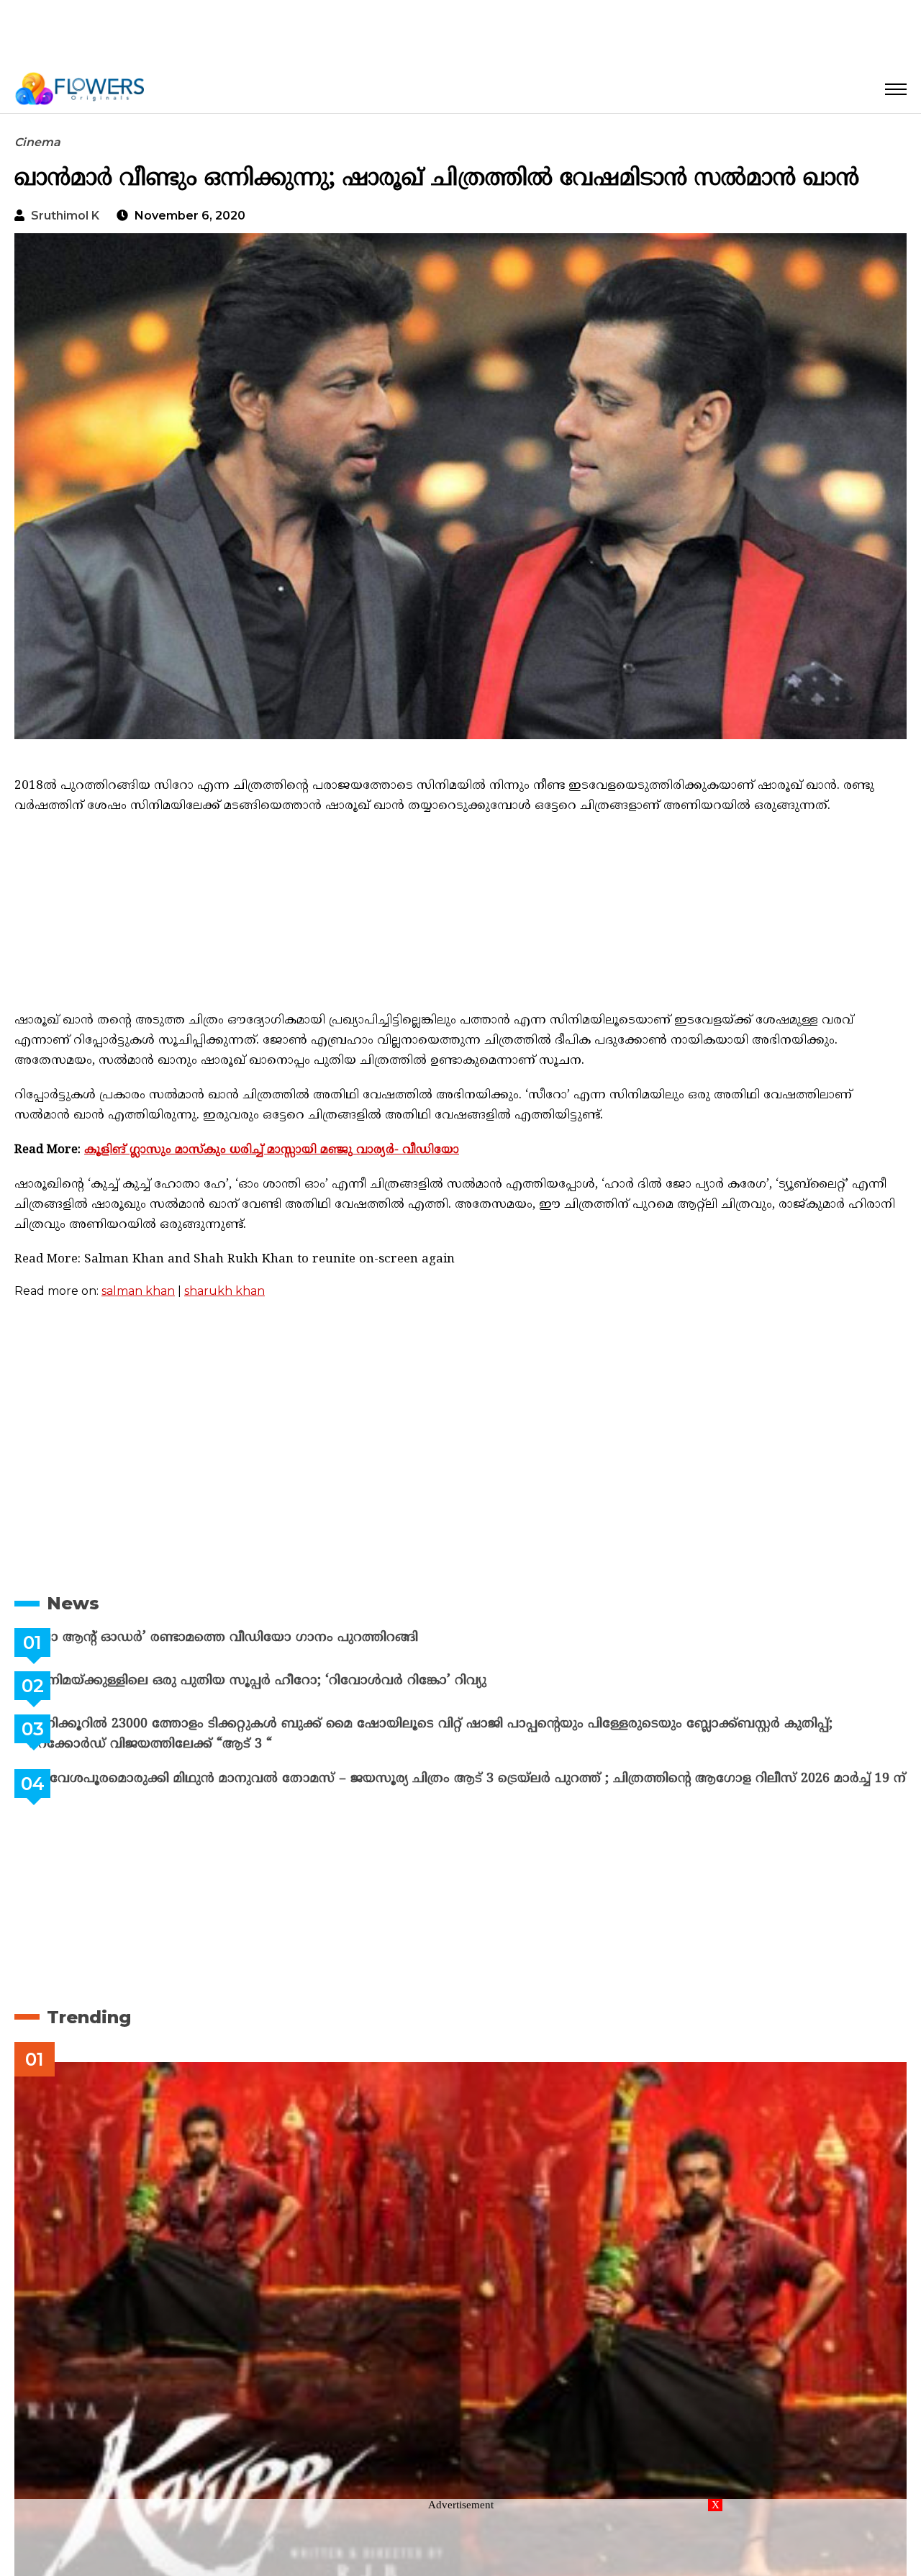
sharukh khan (224, 1291)
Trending (89, 2029)
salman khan (138, 1291)
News (73, 1603)
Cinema (37, 142)
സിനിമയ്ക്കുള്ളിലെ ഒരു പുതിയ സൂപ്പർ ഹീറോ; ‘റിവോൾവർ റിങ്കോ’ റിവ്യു (294, 1681)
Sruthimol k (65, 216)
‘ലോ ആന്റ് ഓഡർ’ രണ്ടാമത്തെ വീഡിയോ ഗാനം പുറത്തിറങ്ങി (259, 1638)
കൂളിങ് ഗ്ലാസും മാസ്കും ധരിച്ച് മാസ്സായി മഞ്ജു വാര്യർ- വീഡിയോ (272, 1150)
